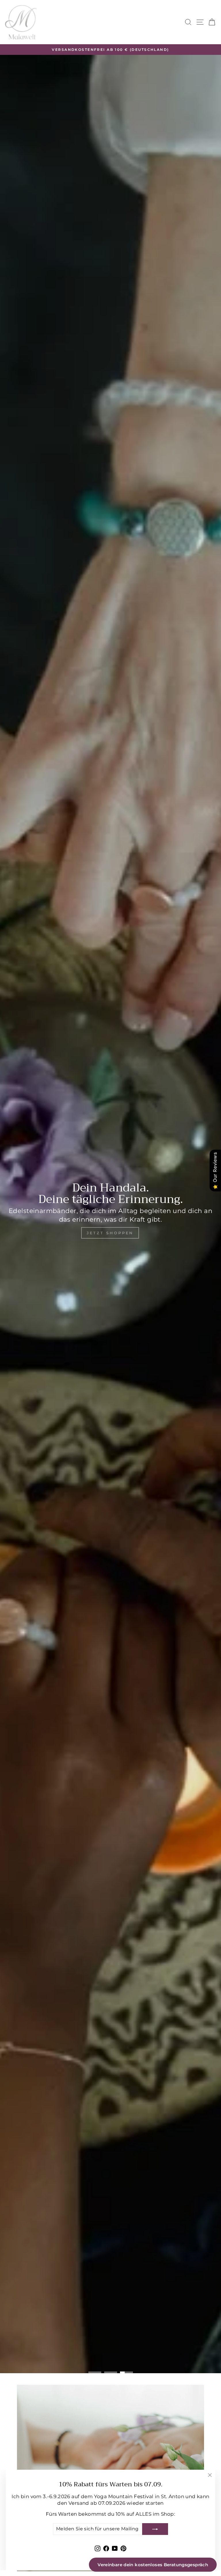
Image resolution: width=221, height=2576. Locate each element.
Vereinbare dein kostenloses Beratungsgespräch (153, 2565)
